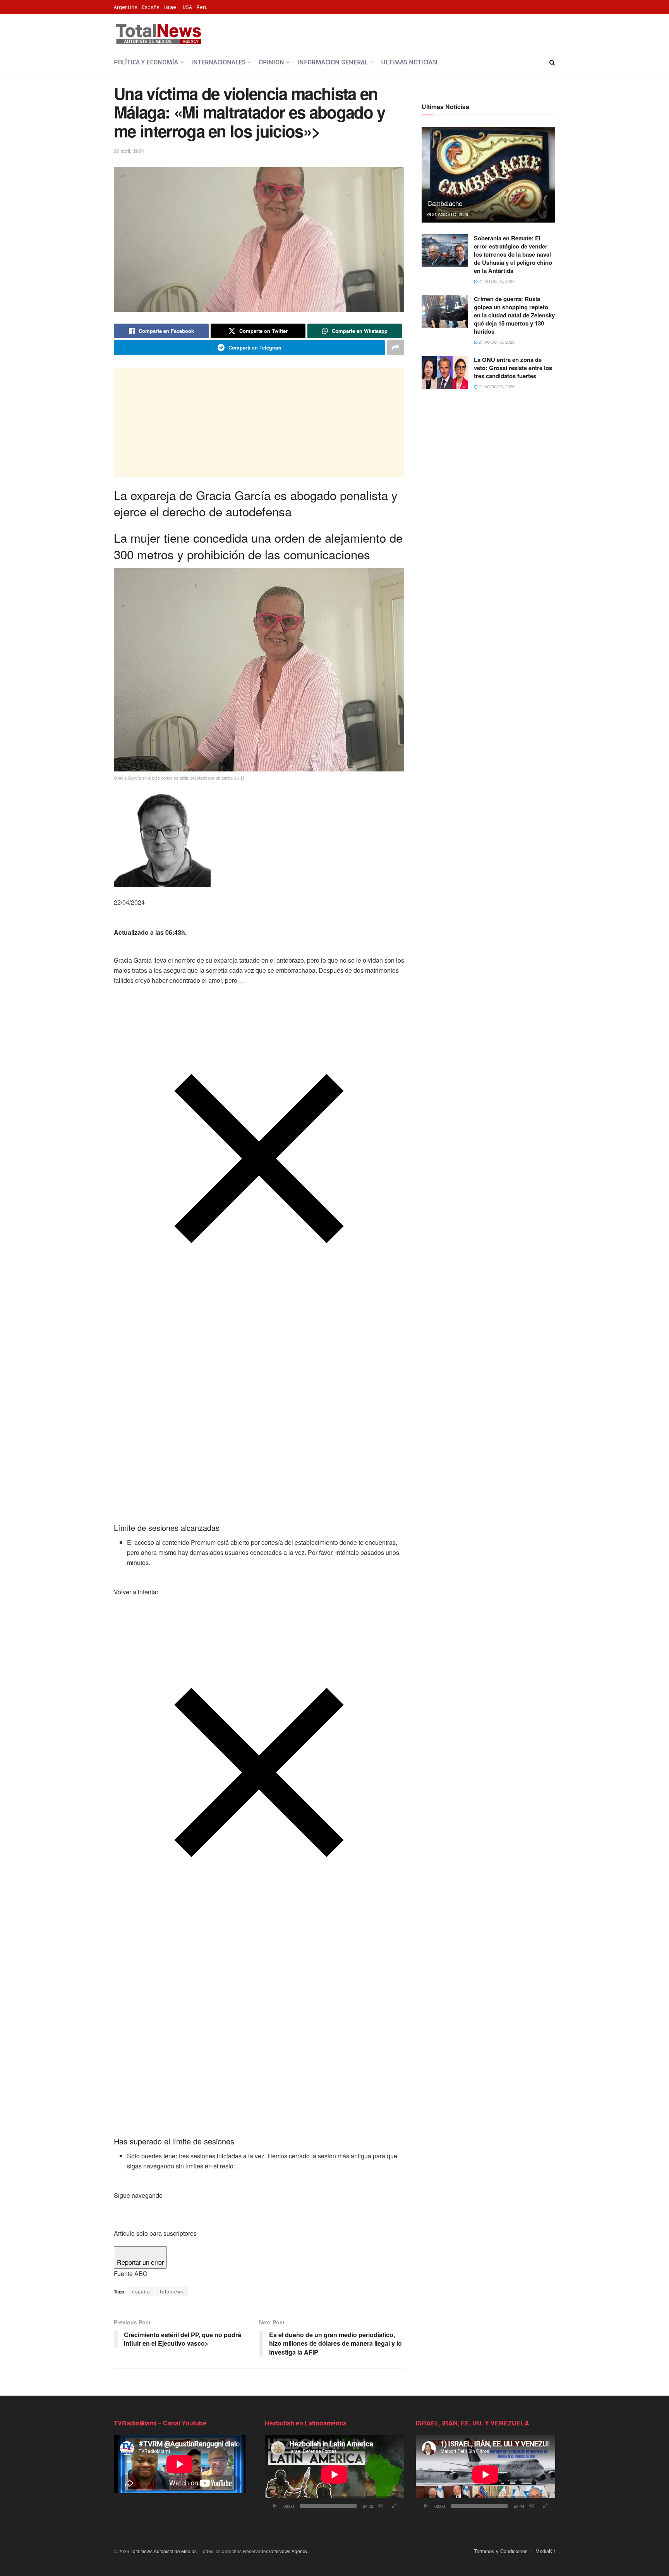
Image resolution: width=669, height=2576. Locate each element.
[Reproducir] (275, 2506)
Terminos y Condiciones (501, 2551)
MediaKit (545, 2551)
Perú (202, 7)
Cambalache (445, 203)
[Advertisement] (259, 423)
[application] (334, 2474)
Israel (171, 7)
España (151, 7)
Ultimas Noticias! (409, 62)
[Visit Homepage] (158, 34)
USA (187, 7)
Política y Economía (146, 62)
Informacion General (333, 62)
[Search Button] (552, 62)
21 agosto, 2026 (449, 214)
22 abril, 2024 (129, 151)
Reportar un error (140, 2262)
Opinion (271, 62)
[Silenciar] (381, 2506)
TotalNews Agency (288, 2551)
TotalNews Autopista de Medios (164, 2551)
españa (141, 2291)
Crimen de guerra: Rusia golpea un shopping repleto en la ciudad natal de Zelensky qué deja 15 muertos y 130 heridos (514, 315)
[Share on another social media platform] (396, 348)
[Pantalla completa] (394, 2506)
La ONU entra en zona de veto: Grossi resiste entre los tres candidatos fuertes (513, 368)
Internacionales (218, 62)
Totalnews (172, 2291)
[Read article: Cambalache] (488, 175)
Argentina (126, 7)
